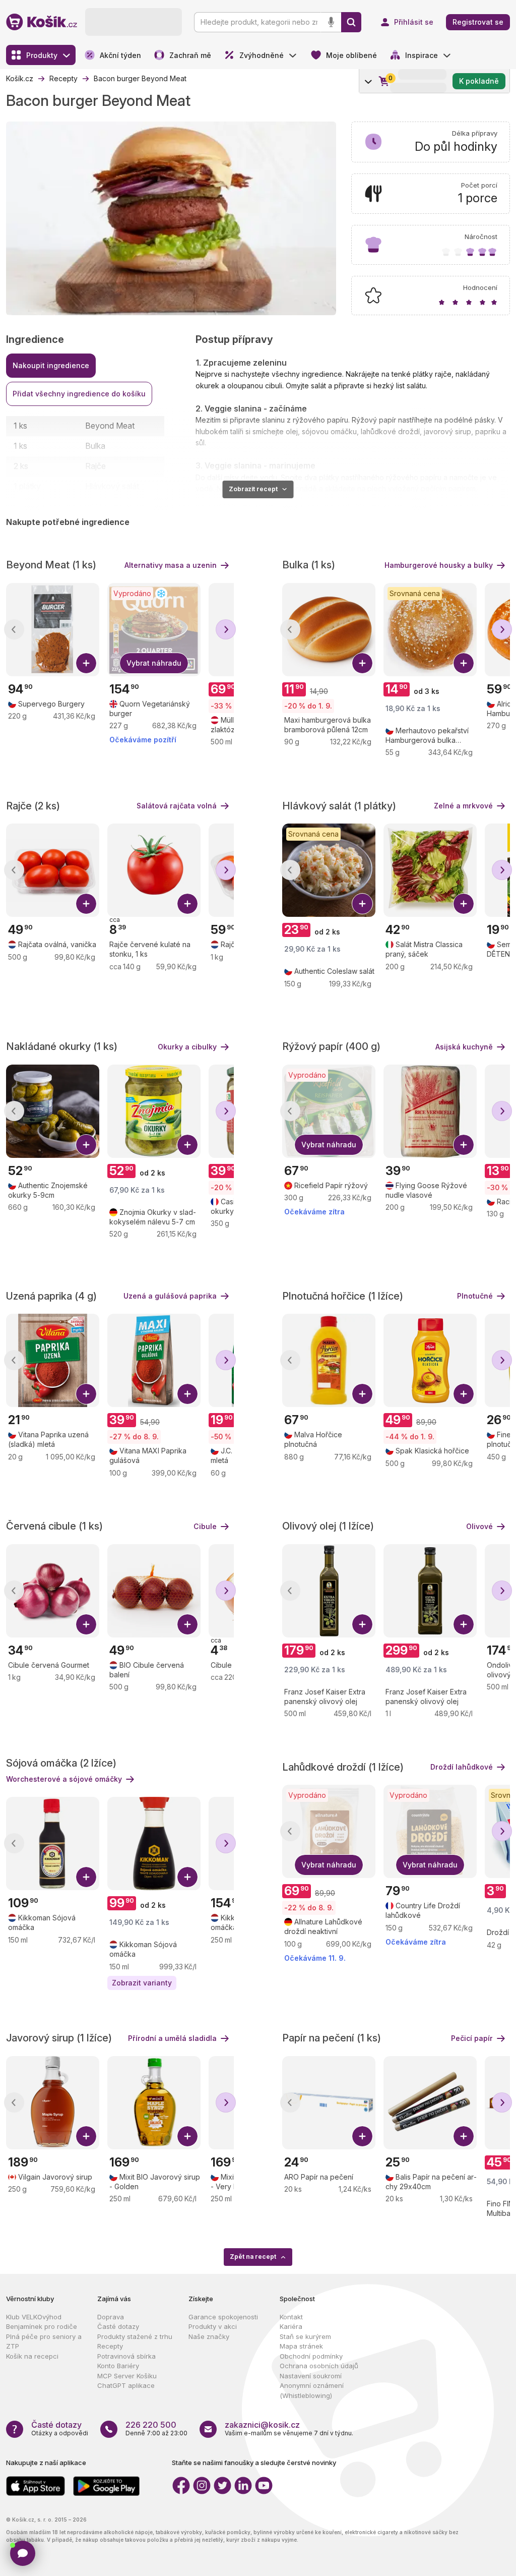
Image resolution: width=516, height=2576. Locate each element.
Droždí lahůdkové (462, 1767)
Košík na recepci (32, 2356)
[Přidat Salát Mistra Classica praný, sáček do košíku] (464, 904)
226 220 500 (151, 2425)
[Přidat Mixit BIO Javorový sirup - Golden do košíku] (187, 2136)
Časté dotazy (118, 2326)
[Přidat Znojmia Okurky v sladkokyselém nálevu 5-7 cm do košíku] (187, 1145)
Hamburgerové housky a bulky (439, 565)
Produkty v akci (213, 2326)
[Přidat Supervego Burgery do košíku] (86, 663)
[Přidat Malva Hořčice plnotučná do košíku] (362, 1394)
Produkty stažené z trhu (135, 2336)
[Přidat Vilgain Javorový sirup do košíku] (86, 2136)
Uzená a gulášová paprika (170, 1296)
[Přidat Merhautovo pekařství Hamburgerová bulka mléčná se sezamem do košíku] (464, 663)
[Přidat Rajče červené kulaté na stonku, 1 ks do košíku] (187, 904)
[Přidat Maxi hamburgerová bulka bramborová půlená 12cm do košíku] (362, 663)
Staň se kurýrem (305, 2336)
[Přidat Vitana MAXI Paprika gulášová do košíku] (187, 1394)
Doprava (111, 2317)
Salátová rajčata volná (177, 806)
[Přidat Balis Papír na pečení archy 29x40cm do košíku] (464, 2136)
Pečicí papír (472, 2038)
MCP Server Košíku (127, 2376)
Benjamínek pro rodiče (42, 2326)
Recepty (110, 2346)
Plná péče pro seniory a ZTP (44, 2341)
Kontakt (291, 2317)
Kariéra (291, 2326)
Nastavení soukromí (311, 2376)
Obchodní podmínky (311, 2356)
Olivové (479, 1526)
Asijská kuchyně (464, 1047)
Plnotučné (475, 1296)
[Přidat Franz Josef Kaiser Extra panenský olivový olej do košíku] (362, 1624)
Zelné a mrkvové (463, 806)
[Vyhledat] (351, 22)
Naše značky (209, 2336)
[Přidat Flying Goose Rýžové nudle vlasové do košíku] (464, 1145)
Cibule (205, 1526)
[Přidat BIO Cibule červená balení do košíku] (187, 1624)
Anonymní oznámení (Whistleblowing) (312, 2390)
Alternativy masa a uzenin (171, 565)
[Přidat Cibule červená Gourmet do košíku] (86, 1624)
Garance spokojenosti (223, 2317)
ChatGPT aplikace (126, 2385)
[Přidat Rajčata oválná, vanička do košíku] (86, 904)
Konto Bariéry (118, 2366)
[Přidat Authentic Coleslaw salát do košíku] (362, 904)
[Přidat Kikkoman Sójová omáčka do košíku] (86, 1877)
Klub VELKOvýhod (34, 2317)
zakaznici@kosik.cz (262, 2425)
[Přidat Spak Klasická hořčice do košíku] (464, 1394)
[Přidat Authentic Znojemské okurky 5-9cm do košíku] (86, 1145)
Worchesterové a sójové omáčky (64, 1779)
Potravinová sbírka (126, 2356)
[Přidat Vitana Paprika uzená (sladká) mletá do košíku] (86, 1394)
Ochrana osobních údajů (319, 2366)
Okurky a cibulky (187, 1047)
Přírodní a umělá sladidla (172, 2038)
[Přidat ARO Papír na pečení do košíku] (362, 2136)
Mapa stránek (301, 2346)
